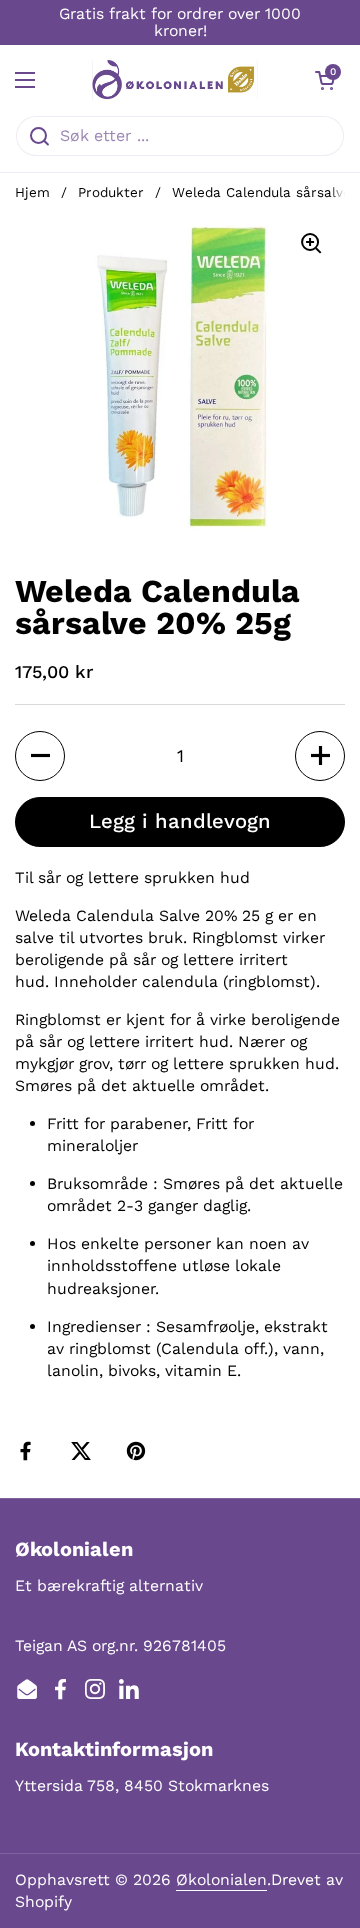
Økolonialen (221, 1879)
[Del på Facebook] (30, 1451)
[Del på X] (85, 1451)
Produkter (111, 192)
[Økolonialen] (175, 80)
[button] (325, 80)
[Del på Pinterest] (140, 1451)
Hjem (32, 192)
